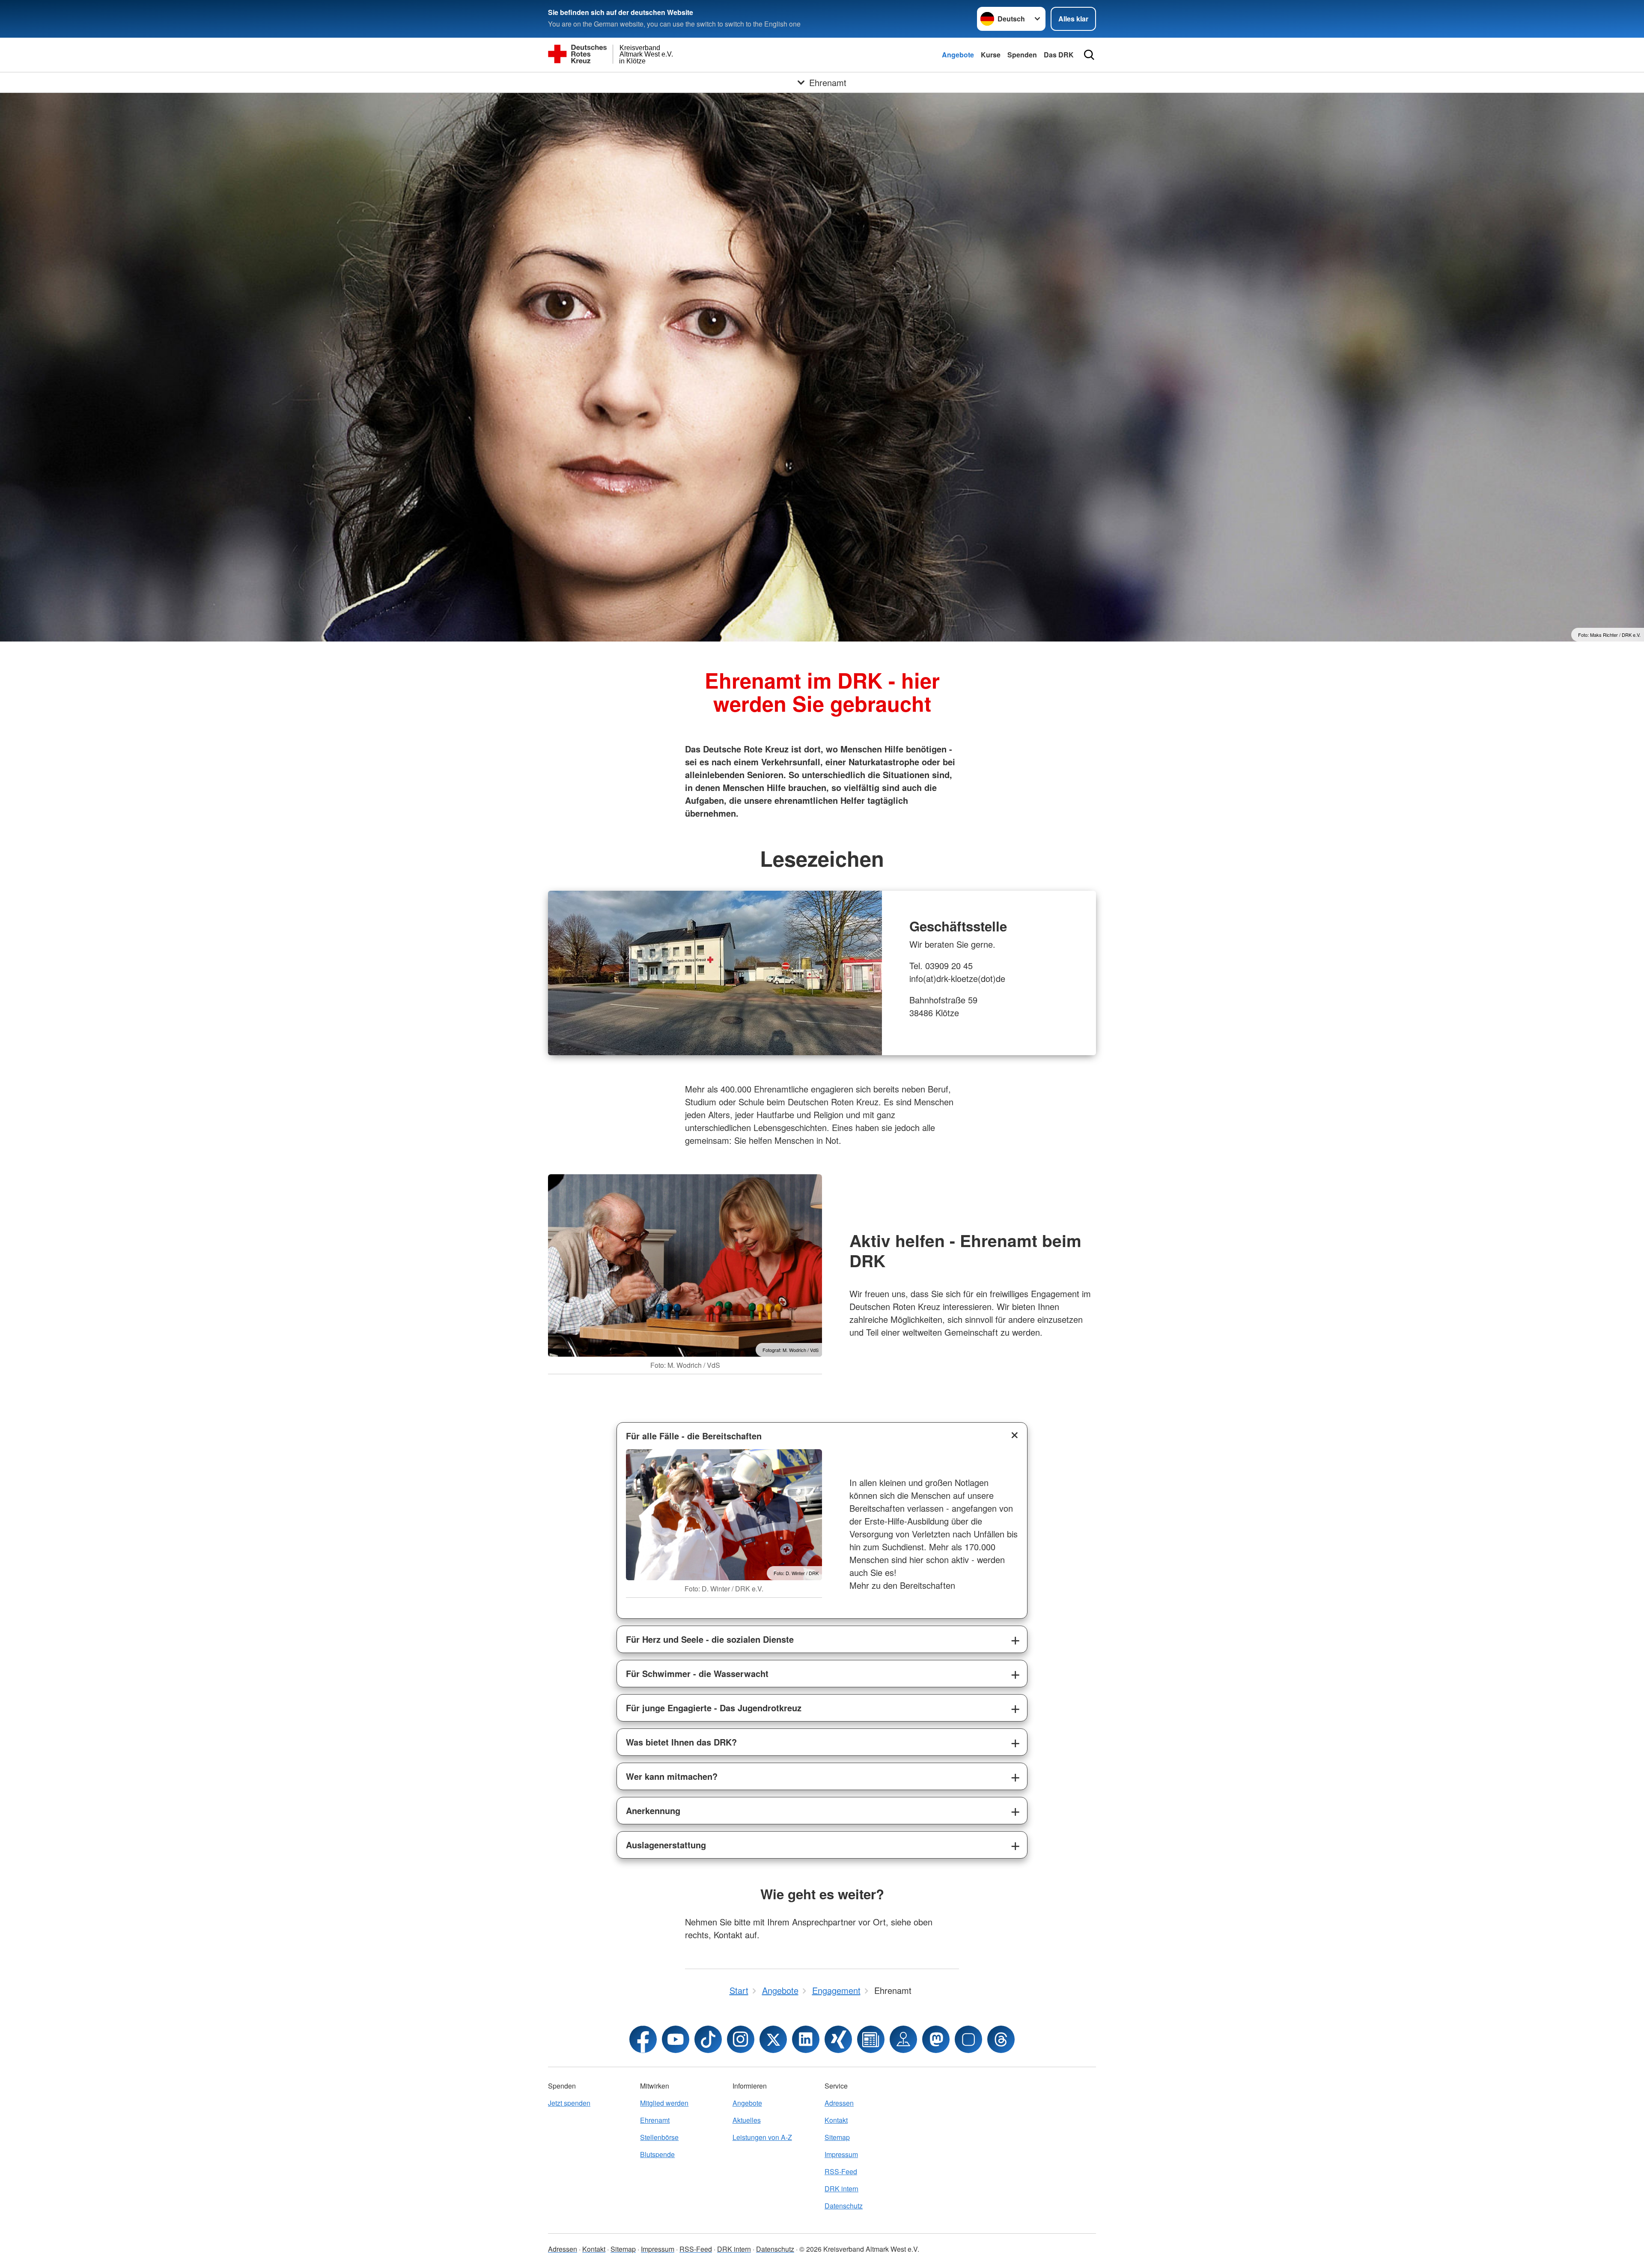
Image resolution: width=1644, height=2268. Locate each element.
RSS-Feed (841, 2171)
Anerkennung (653, 1810)
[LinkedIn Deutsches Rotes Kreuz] (806, 2039)
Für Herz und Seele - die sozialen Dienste (710, 1639)
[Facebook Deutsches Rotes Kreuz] (643, 2039)
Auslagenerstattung (666, 1845)
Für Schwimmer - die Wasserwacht (697, 1673)
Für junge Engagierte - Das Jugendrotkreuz (714, 1708)
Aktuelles (747, 2120)
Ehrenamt (655, 2120)
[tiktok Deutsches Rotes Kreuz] (708, 2039)
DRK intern (841, 2189)
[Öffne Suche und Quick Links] (1089, 55)
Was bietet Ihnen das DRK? (681, 1742)
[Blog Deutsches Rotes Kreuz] (871, 2039)
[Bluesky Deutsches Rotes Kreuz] (968, 2039)
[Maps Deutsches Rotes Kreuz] (903, 2039)
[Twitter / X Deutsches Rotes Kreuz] (773, 2039)
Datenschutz (844, 2206)
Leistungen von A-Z (762, 2137)
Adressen (839, 2103)
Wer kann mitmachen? (672, 1776)
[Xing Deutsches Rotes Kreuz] (838, 2039)
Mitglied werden (664, 2103)
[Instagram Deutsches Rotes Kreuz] (741, 2039)
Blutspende (657, 2154)
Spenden (1022, 55)
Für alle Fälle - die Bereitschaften (694, 1436)
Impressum (841, 2154)
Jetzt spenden (569, 2103)
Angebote (958, 55)
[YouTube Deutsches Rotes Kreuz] (676, 2039)
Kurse (991, 55)
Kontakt (836, 2120)
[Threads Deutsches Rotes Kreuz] (1001, 2039)
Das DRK (1059, 55)
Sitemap (837, 2137)
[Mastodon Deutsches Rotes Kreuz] (936, 2039)
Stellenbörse (659, 2137)
